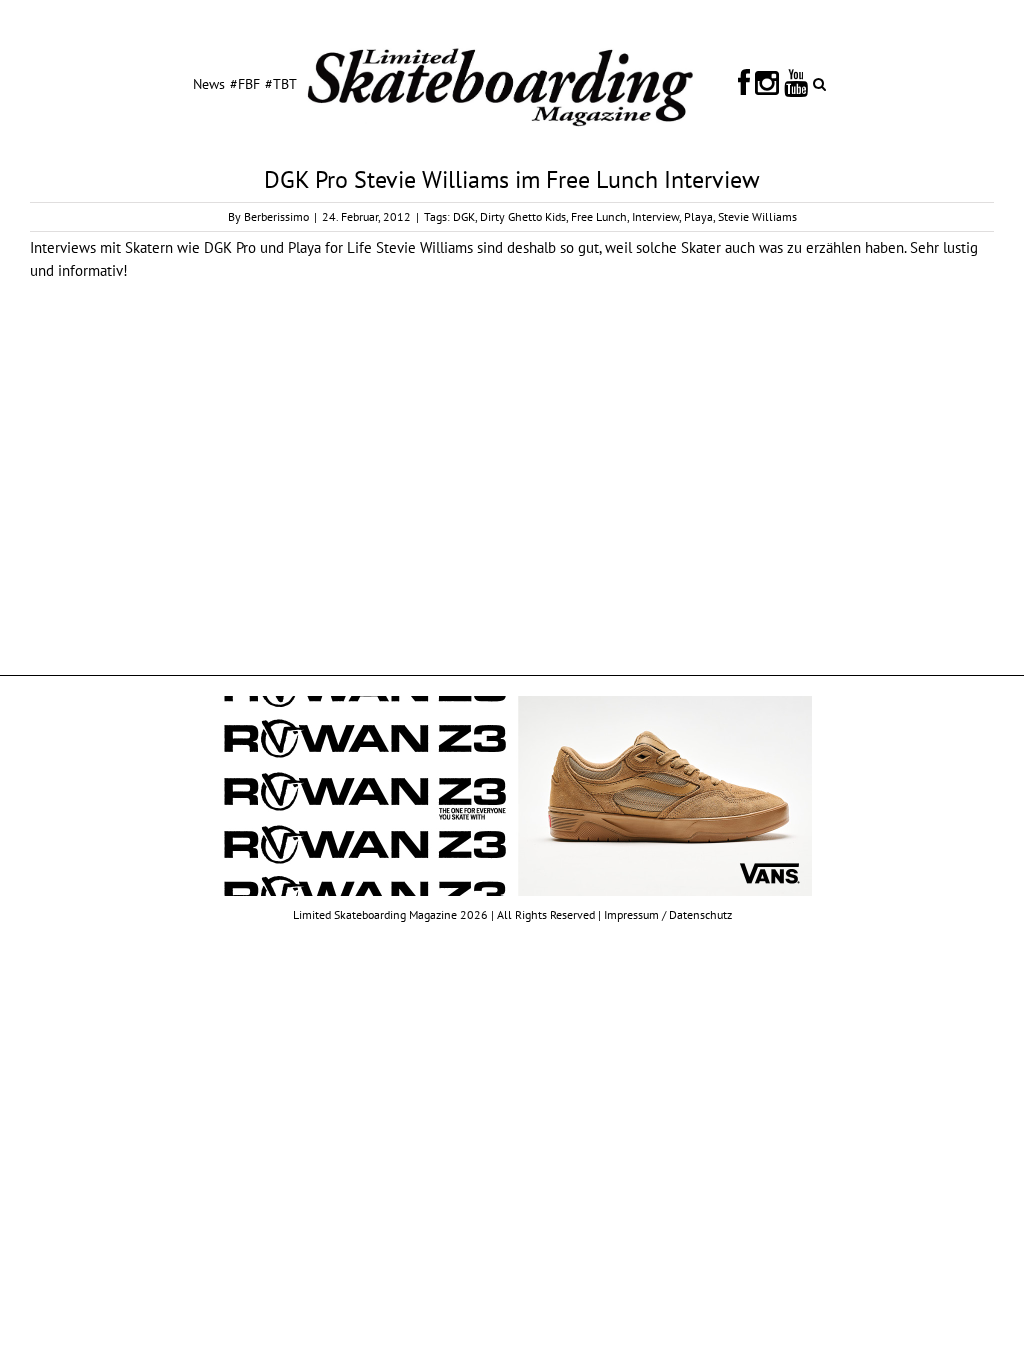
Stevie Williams (757, 216)
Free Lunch (599, 216)
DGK (464, 216)
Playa (698, 216)
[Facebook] (744, 83)
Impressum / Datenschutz (668, 914)
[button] (819, 83)
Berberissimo (276, 216)
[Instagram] (767, 83)
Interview (655, 216)
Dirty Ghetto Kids (523, 216)
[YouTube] (796, 83)
